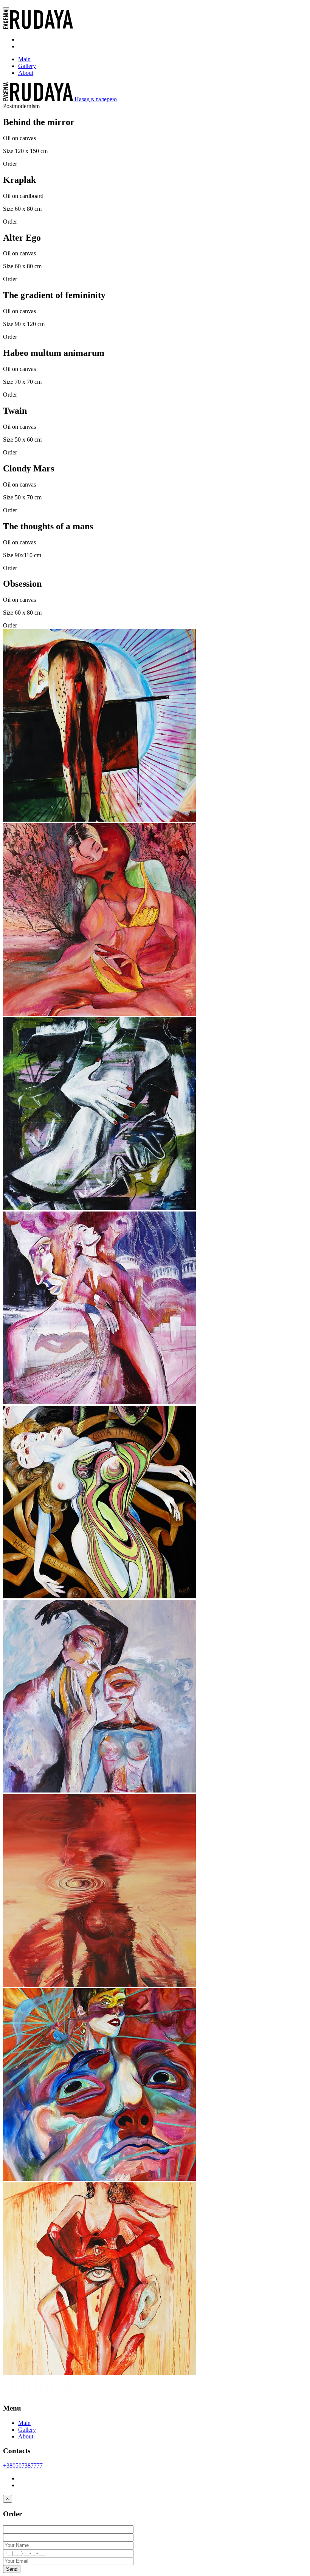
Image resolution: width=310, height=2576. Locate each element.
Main (24, 59)
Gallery (27, 66)
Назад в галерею (96, 99)
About (26, 73)
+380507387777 (23, 2466)
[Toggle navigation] (6, 8)
